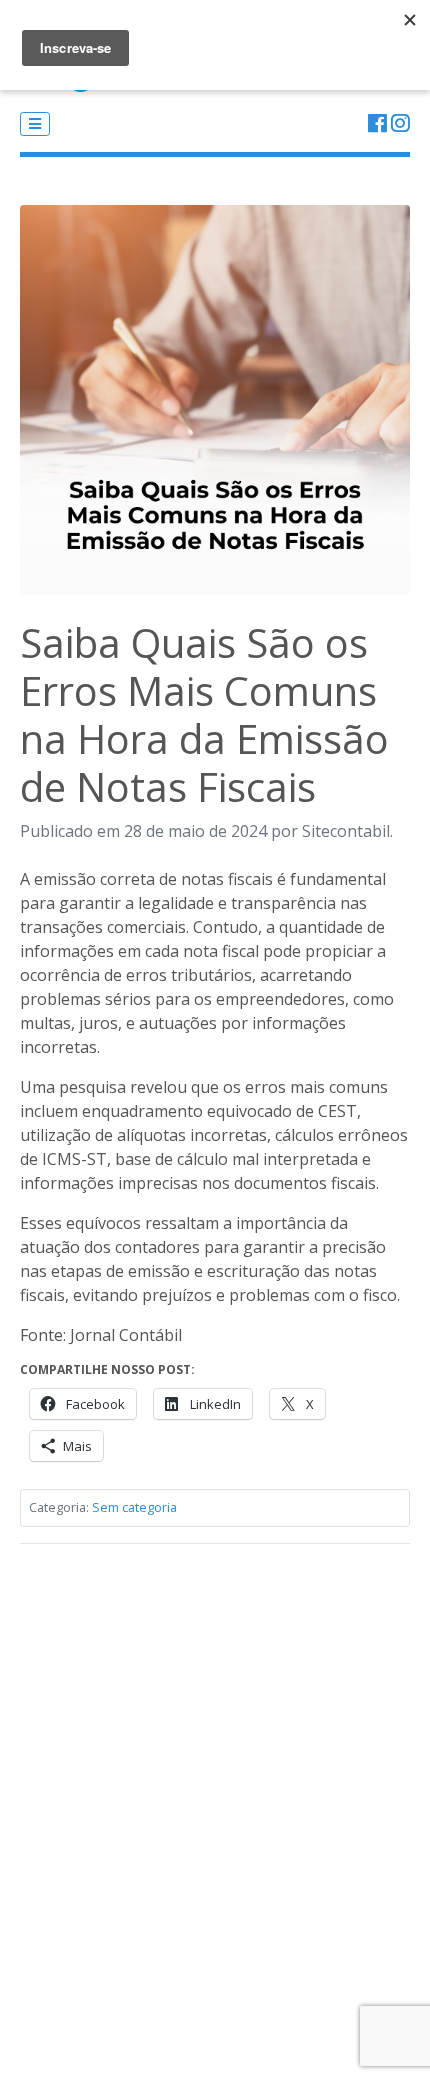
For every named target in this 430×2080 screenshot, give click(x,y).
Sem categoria (134, 1507)
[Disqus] (215, 1810)
